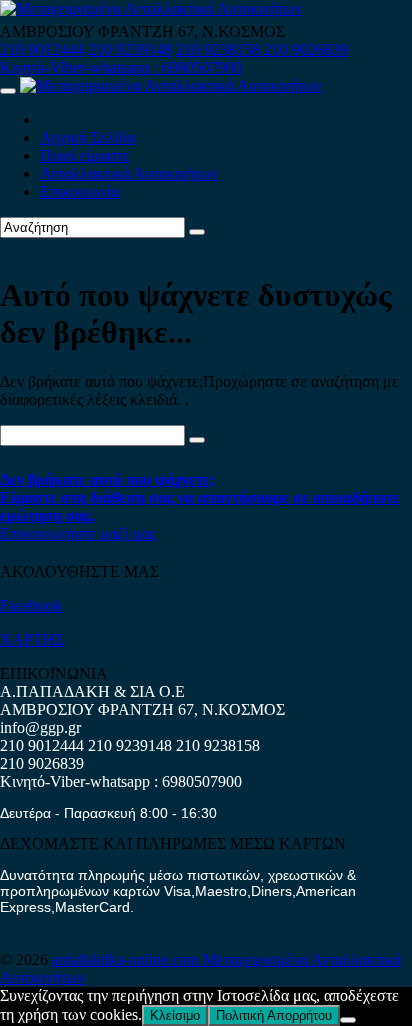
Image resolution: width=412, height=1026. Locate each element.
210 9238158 (220, 49)
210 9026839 (306, 49)
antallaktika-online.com (127, 959)
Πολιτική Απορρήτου (274, 1015)
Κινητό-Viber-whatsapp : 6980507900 (121, 67)
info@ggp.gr (40, 727)
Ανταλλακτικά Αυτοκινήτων (129, 173)
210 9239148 (130, 49)
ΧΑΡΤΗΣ (32, 639)
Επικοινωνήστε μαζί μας (78, 533)
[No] (348, 1020)
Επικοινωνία (79, 191)
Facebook (31, 605)
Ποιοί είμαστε (85, 155)
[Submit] (197, 232)
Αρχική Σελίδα (87, 137)
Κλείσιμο (175, 1015)
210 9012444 (42, 49)
